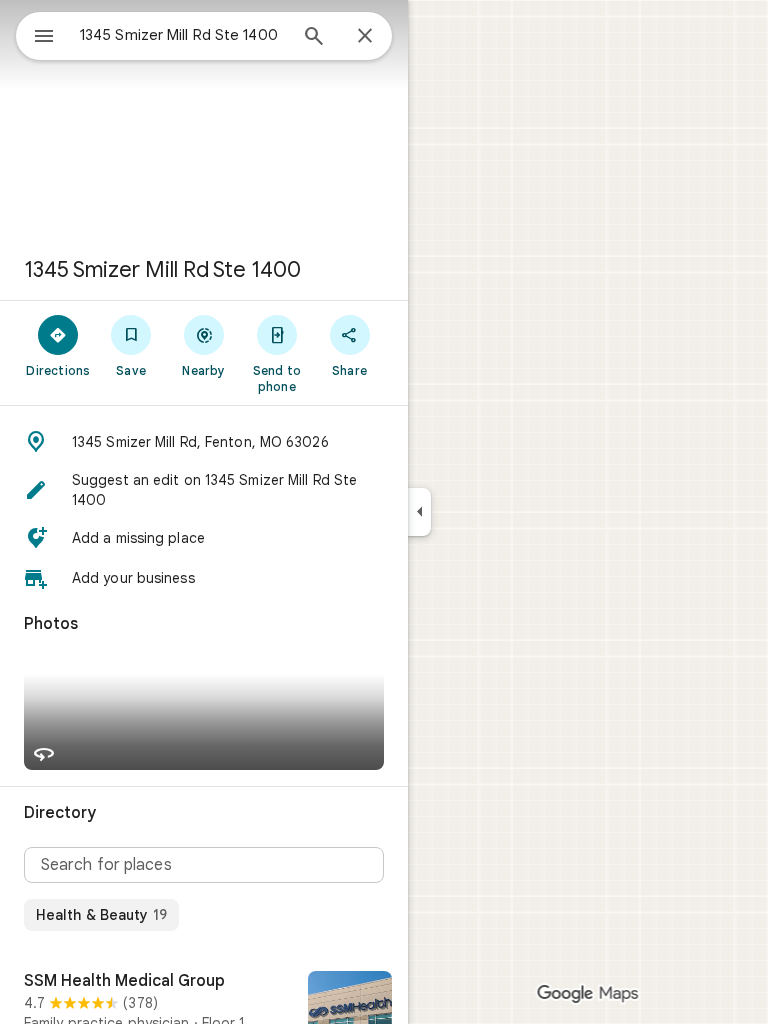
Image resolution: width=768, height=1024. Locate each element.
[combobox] (183, 35)
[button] (204, 442)
